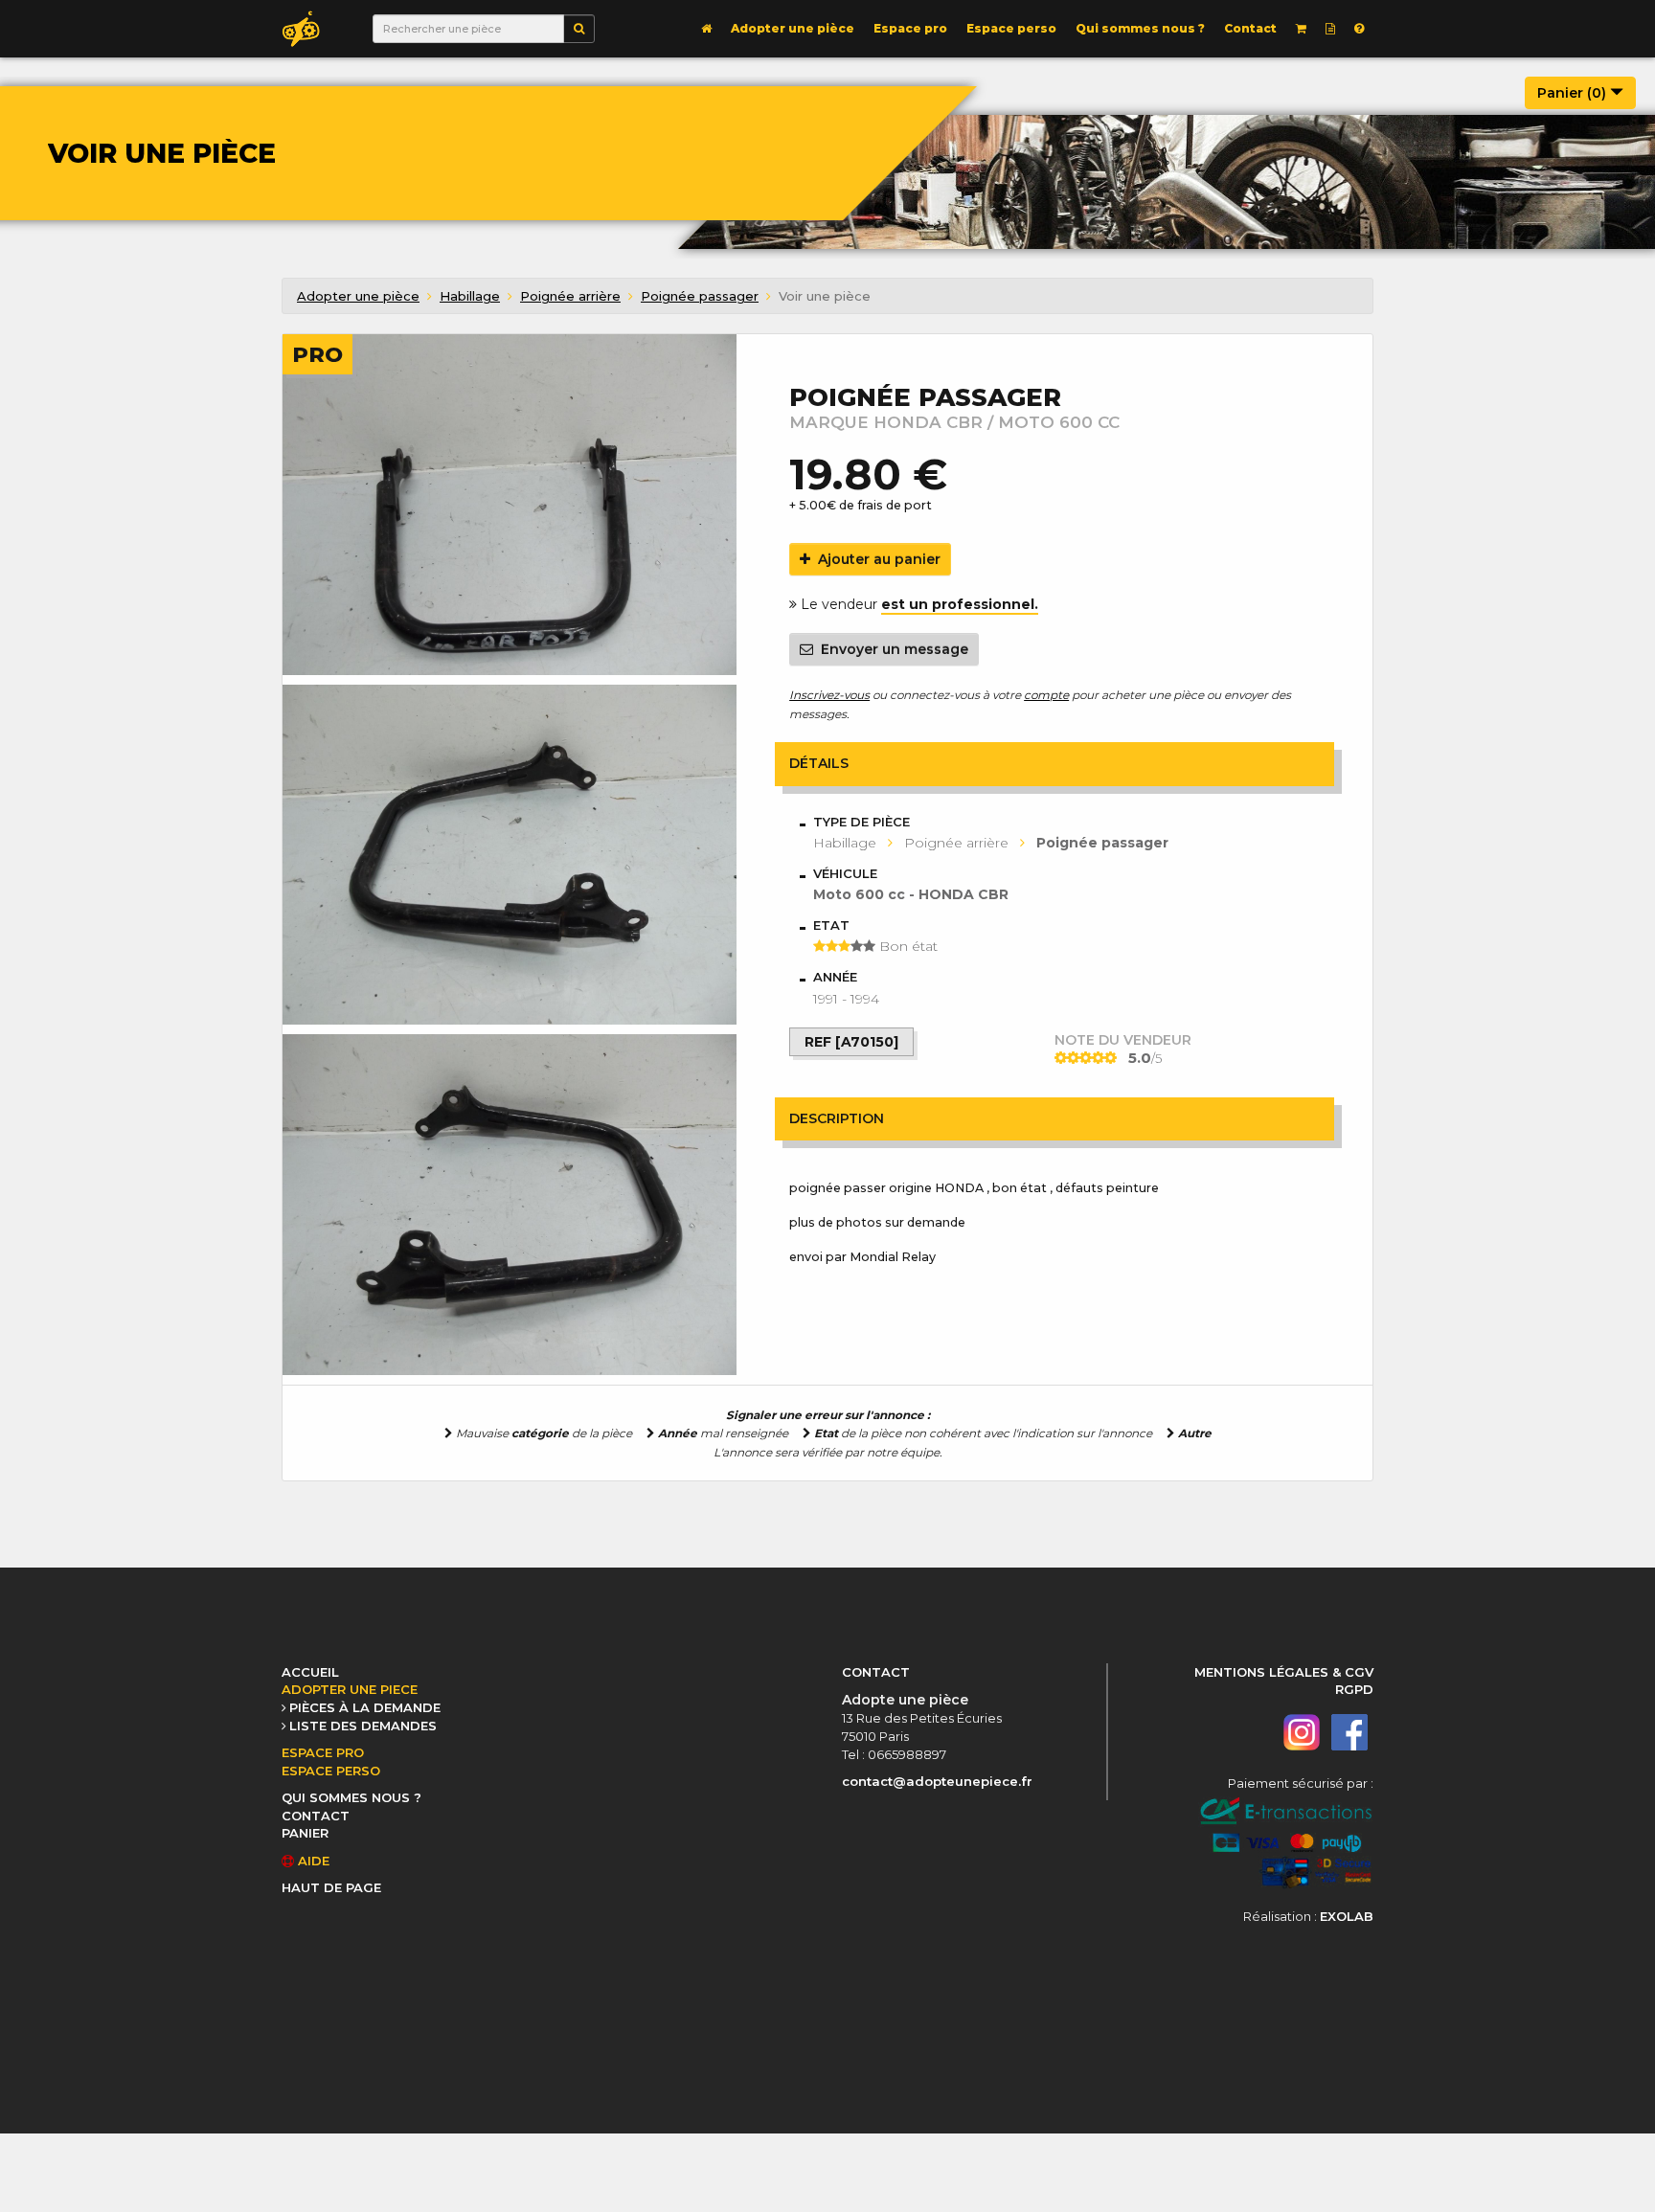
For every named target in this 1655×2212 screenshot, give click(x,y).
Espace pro (910, 28)
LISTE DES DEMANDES (363, 1726)
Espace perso (1011, 28)
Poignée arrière (570, 296)
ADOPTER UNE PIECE (350, 1689)
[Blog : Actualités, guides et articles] (1330, 29)
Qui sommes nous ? (1140, 28)
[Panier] (1301, 29)
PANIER (305, 1833)
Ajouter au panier (875, 559)
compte (1046, 695)
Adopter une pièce (793, 28)
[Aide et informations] (1359, 29)
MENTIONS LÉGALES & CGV (1284, 1672)
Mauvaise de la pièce (543, 1433)
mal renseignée (723, 1433)
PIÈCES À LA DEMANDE (365, 1707)
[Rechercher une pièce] (579, 29)
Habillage (470, 296)
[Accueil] (706, 29)
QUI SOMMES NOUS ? (351, 1797)
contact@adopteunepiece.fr (937, 1781)
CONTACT (316, 1816)
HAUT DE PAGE (331, 1887)
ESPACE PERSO (331, 1771)
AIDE (312, 1861)
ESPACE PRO (323, 1752)
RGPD (1354, 1689)
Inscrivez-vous (829, 695)
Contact (1250, 28)
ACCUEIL (310, 1672)
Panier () (1574, 93)
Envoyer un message (891, 649)
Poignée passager (700, 296)
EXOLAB (1347, 1916)
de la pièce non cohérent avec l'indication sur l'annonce (983, 1433)
